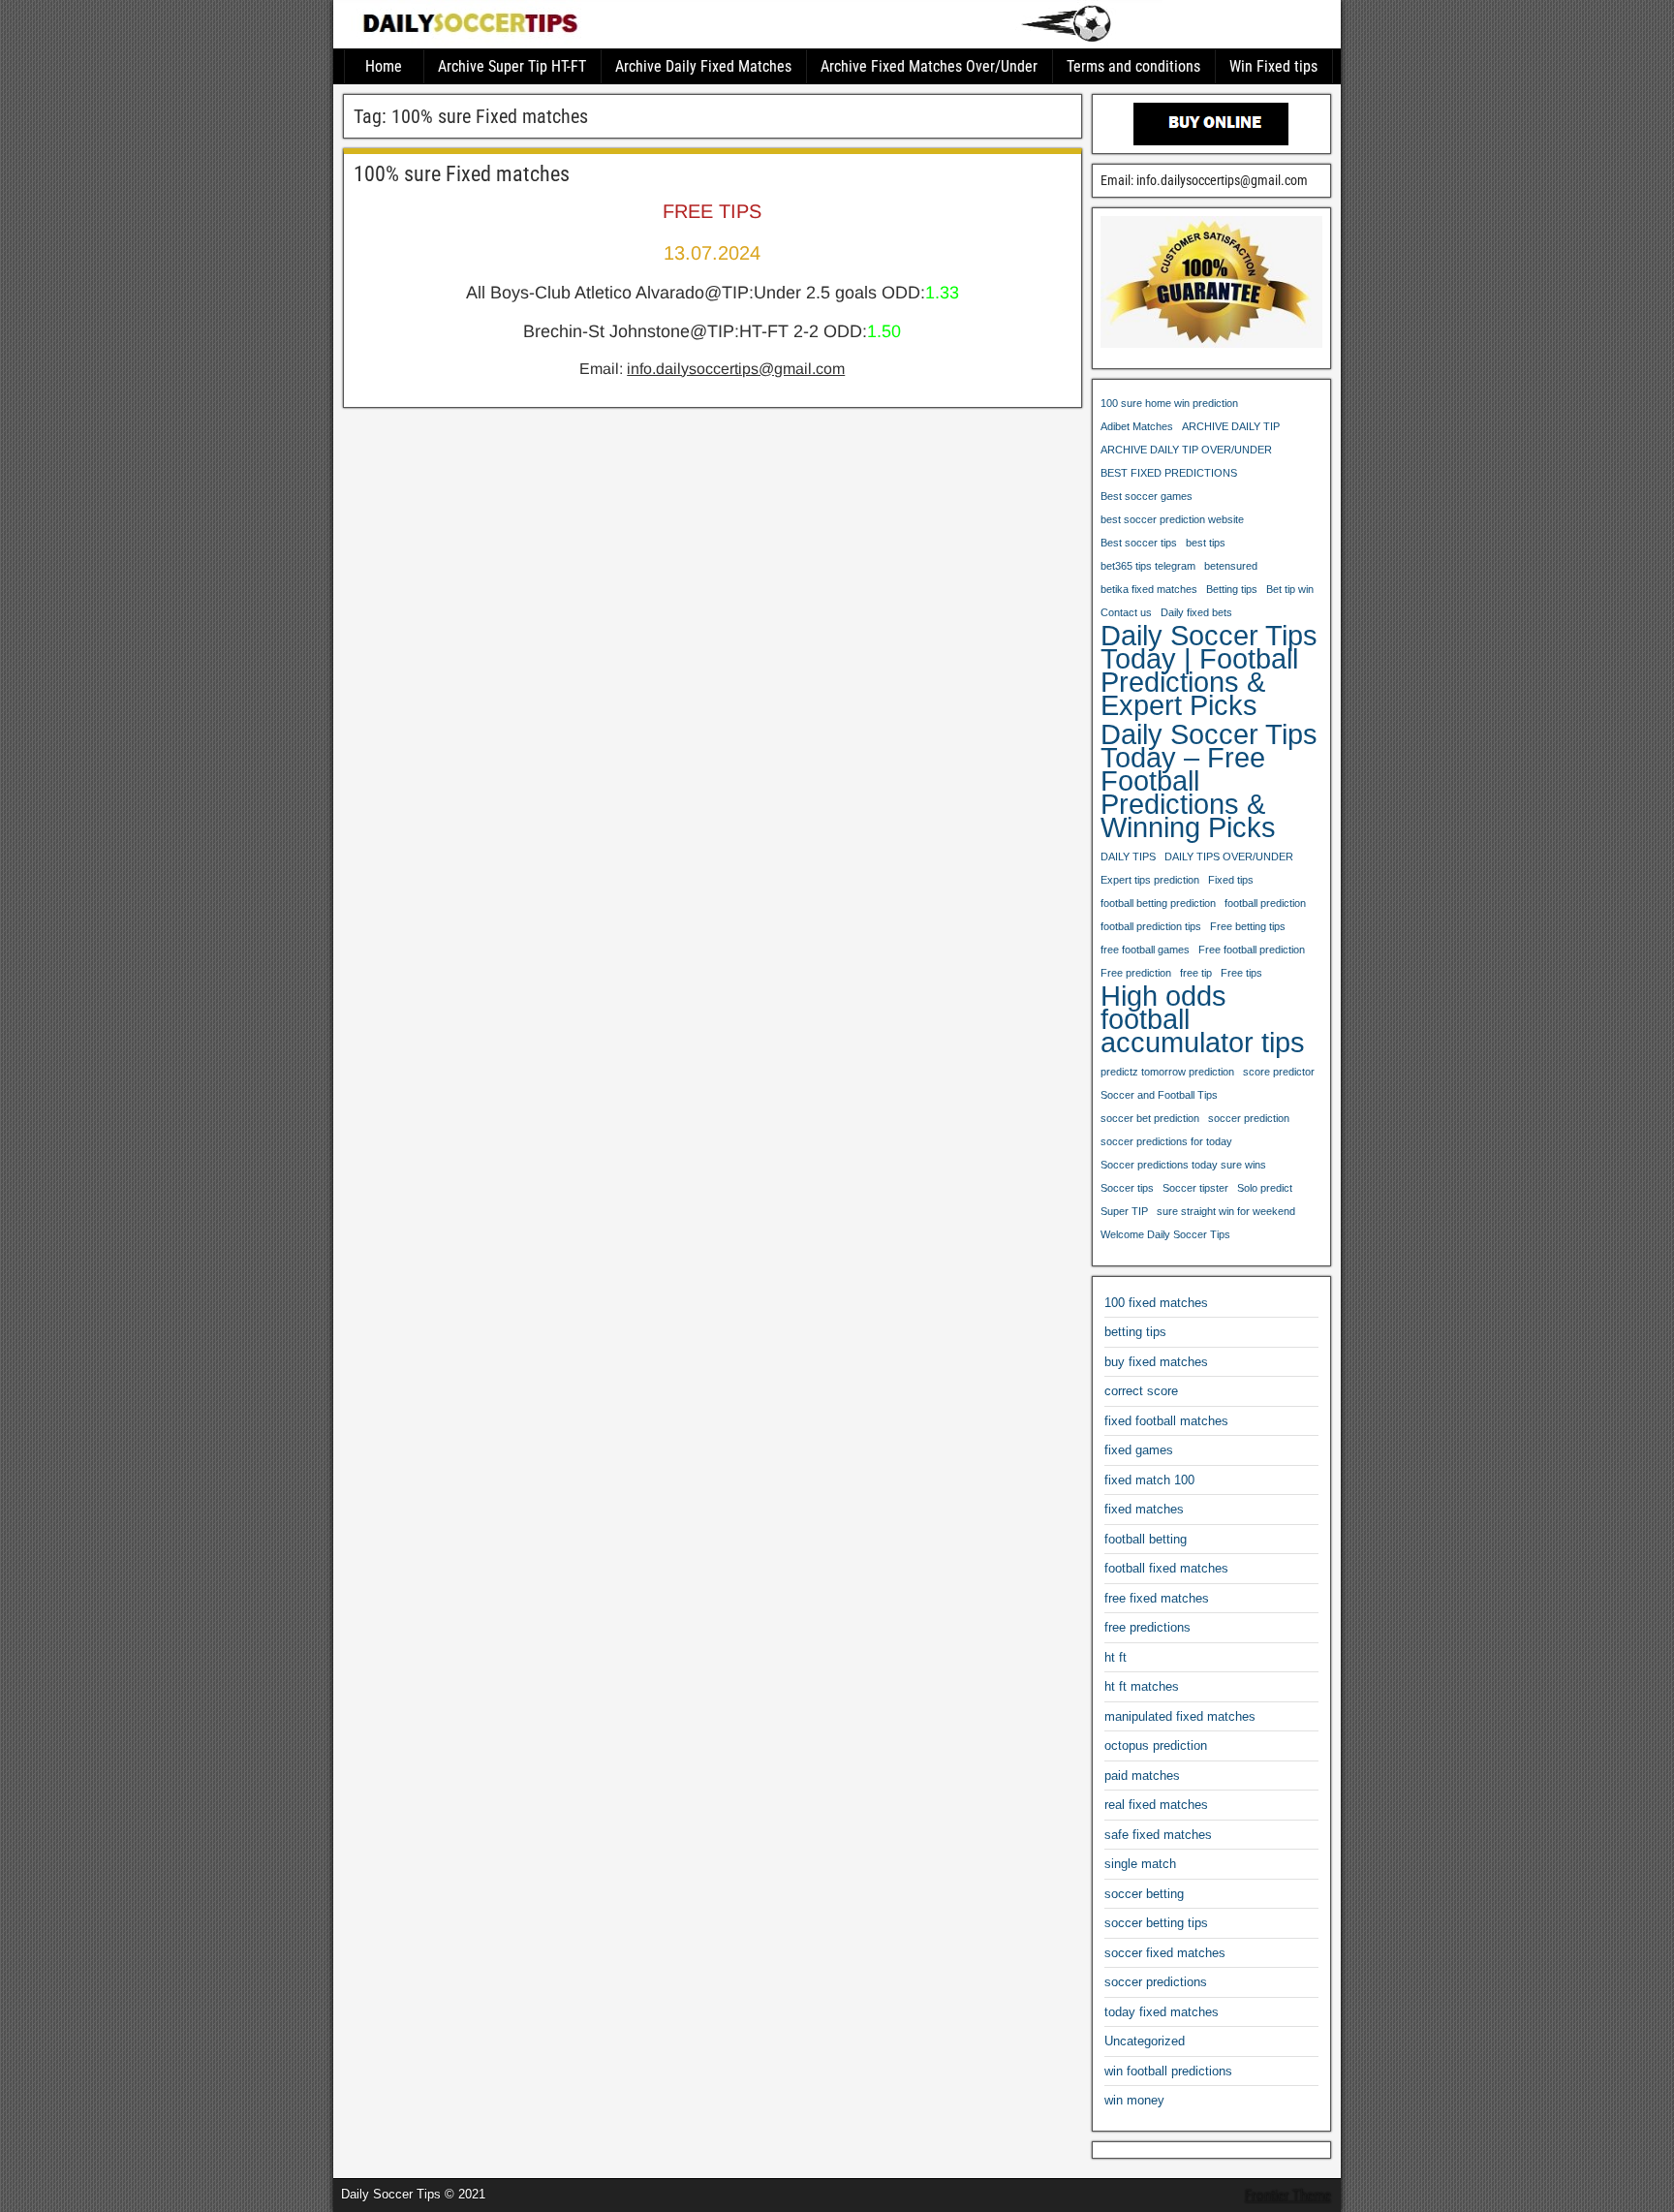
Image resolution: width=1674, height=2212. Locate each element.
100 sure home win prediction (1169, 403)
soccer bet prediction (1150, 1118)
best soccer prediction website (1172, 519)
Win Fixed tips (1273, 66)
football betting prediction (1158, 903)
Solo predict (1265, 1188)
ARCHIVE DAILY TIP (1231, 426)
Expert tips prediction (1150, 880)
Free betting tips (1248, 926)
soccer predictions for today (1166, 1141)
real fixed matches (1156, 1805)
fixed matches (1144, 1509)
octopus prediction (1156, 1745)
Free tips (1241, 973)
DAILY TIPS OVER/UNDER (1229, 857)
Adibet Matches (1137, 426)
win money (1134, 2100)
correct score (1141, 1391)
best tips (1206, 543)
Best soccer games (1147, 496)
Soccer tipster (1195, 1188)
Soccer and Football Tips (1159, 1095)
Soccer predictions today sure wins (1183, 1165)
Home (384, 66)
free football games (1145, 950)
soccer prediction (1249, 1118)
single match (1140, 1864)
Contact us (1126, 612)
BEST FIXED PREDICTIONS (1169, 473)
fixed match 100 (1149, 1480)
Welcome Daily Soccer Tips (1165, 1234)
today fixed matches (1162, 2012)
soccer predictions (1156, 1982)
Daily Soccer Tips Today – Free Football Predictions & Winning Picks (1209, 781)
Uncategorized (1145, 2041)
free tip (1196, 973)
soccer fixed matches (1165, 1953)
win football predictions (1168, 2071)
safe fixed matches (1158, 1835)
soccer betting (1144, 1894)
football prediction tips (1151, 926)
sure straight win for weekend (1226, 1211)
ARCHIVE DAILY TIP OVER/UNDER (1186, 450)
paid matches (1142, 1776)
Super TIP (1124, 1211)
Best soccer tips (1139, 543)
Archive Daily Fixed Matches (703, 66)
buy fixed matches (1156, 1362)
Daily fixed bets (1196, 612)
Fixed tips (1231, 880)
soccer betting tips (1156, 1923)
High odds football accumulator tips (1203, 1019)
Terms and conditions (1133, 66)
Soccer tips (1127, 1188)
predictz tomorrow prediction (1167, 1072)
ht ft (1116, 1657)
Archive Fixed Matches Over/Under (929, 66)
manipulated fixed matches (1180, 1716)
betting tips (1135, 1332)
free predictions (1147, 1627)
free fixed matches (1157, 1598)
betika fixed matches (1149, 589)
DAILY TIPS (1128, 857)
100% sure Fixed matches (462, 174)
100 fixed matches (1156, 1303)
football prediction (1265, 903)
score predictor (1279, 1072)
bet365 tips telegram (1148, 566)
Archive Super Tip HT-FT (512, 66)
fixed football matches (1166, 1421)
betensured (1231, 566)
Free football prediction (1252, 950)
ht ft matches (1142, 1686)
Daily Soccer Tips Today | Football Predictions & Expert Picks (1209, 670)
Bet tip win (1290, 589)
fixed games (1139, 1450)
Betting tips (1232, 589)
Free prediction (1136, 973)
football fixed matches (1166, 1568)
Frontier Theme (1288, 2196)
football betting (1146, 1539)
